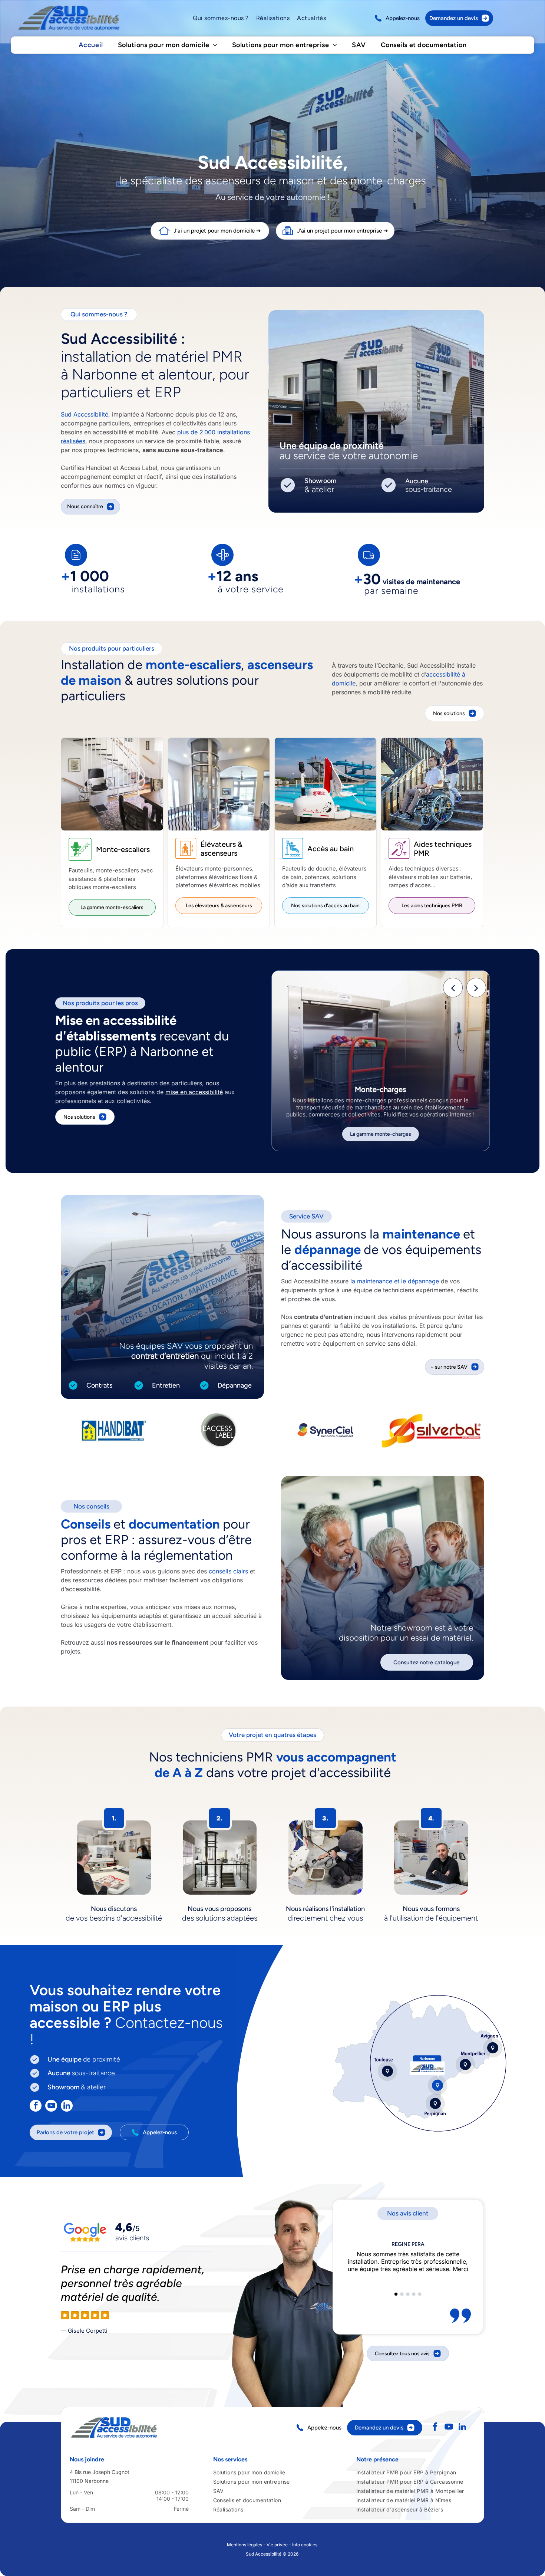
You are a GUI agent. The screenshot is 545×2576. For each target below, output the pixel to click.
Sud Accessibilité (85, 414)
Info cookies (305, 2545)
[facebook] (36, 2107)
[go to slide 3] (408, 2294)
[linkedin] (67, 2107)
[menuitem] (221, 18)
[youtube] (51, 2107)
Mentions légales (245, 2545)
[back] (453, 987)
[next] (476, 987)
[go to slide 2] (402, 2294)
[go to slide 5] (420, 2294)
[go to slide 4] (414, 2294)
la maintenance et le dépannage (395, 1281)
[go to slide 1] (396, 2294)
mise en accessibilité (194, 1092)
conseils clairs (228, 1571)
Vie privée (277, 2545)
